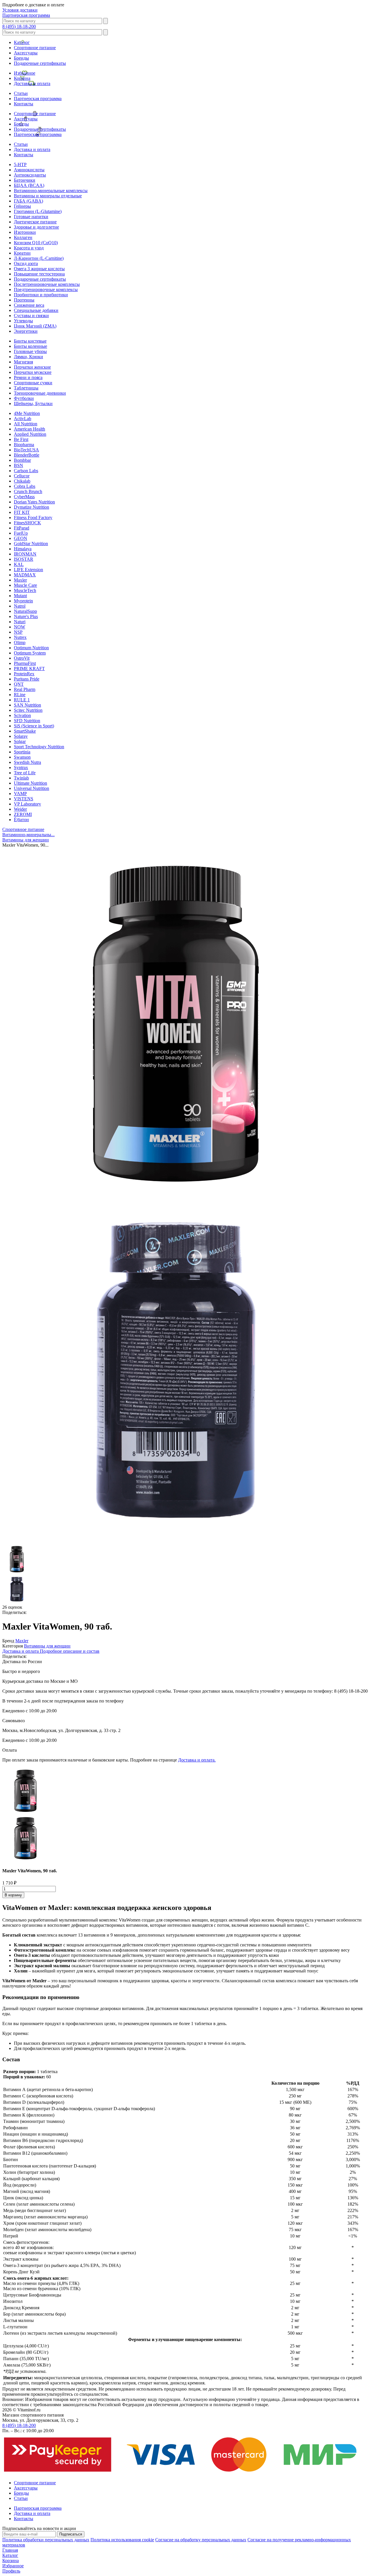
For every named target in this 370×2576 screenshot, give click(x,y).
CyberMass (24, 497)
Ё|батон (21, 820)
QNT (19, 684)
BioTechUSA (26, 450)
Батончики (25, 180)
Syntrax (21, 767)
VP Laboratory (27, 804)
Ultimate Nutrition (30, 783)
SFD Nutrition (27, 721)
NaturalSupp (25, 611)
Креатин (22, 253)
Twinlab (21, 778)
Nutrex (20, 637)
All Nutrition (26, 424)
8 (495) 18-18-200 (19, 26)
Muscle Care (25, 585)
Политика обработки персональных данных (46, 2540)
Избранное (25, 73)
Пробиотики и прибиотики (41, 295)
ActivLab (23, 419)
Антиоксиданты (30, 175)
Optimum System (30, 653)
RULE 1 (22, 700)
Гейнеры (22, 206)
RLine (20, 695)
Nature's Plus (26, 616)
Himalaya (23, 549)
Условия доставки (20, 10)
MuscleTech (25, 590)
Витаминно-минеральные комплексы (51, 191)
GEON (21, 538)
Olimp (20, 642)
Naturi (20, 622)
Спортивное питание (35, 48)
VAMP (20, 794)
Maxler (20, 580)
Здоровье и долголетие (36, 227)
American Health (29, 429)
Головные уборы (30, 351)
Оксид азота (26, 263)
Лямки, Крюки (28, 357)
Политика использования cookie (122, 2540)
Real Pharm (25, 689)
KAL (19, 564)
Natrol (20, 606)
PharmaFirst (25, 663)
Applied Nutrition (30, 434)
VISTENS (24, 799)
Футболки (24, 398)
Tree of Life (25, 773)
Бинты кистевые (30, 341)
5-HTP (20, 164)
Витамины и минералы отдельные (48, 196)
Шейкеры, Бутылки (33, 403)
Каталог (22, 42)
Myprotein (23, 601)
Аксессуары (26, 53)
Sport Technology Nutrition (39, 747)
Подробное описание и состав (70, 1651)
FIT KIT (22, 512)
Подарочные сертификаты (40, 63)
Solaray (21, 736)
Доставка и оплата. (197, 1760)
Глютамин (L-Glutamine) (38, 211)
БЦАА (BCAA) (29, 185)
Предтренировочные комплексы (46, 289)
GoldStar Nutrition (31, 544)
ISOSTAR (24, 559)
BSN (18, 465)
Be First (21, 439)
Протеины (24, 300)
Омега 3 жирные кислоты (39, 269)
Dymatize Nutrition (32, 507)
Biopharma (24, 445)
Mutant (20, 596)
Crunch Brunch (28, 491)
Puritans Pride (27, 679)
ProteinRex (24, 674)
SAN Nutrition (27, 705)
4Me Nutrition (27, 413)
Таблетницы (26, 388)
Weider (20, 809)
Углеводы (23, 321)
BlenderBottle (27, 455)
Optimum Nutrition (31, 648)
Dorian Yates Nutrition (34, 502)
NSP (18, 632)
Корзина (22, 78)
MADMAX (25, 575)
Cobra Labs (25, 486)
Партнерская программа (26, 15)
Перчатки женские (32, 367)
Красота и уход (29, 248)
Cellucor (22, 476)
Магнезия (23, 362)
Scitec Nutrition (28, 710)
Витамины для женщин (47, 1646)
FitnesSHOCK (27, 523)
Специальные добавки (36, 310)
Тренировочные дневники (40, 393)
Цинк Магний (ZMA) (35, 326)
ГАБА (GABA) (28, 201)
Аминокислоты (29, 170)
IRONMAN (25, 554)
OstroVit (22, 658)
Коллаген (23, 237)
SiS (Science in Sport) (34, 726)
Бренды (21, 58)
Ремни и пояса (28, 377)
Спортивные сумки (33, 383)
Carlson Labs (26, 471)
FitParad (22, 528)
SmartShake (25, 731)
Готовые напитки (31, 217)
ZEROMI (23, 814)
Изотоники (25, 232)
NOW (20, 627)
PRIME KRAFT (29, 669)
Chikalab (22, 481)
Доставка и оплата (32, 83)
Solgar (20, 741)
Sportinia (22, 752)
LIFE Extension (28, 570)
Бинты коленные (30, 346)
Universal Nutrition (32, 788)
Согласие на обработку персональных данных (201, 2540)
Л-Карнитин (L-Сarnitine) (39, 258)
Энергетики (26, 331)
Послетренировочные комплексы (47, 284)
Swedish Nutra (27, 762)
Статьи (21, 93)
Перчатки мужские (33, 372)
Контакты (24, 104)
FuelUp (21, 533)
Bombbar (22, 460)
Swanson (22, 757)
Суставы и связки (31, 316)
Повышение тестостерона (39, 274)
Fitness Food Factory (33, 517)
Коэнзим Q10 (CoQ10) (36, 243)
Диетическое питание (35, 222)
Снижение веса (29, 305)
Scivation (22, 715)
